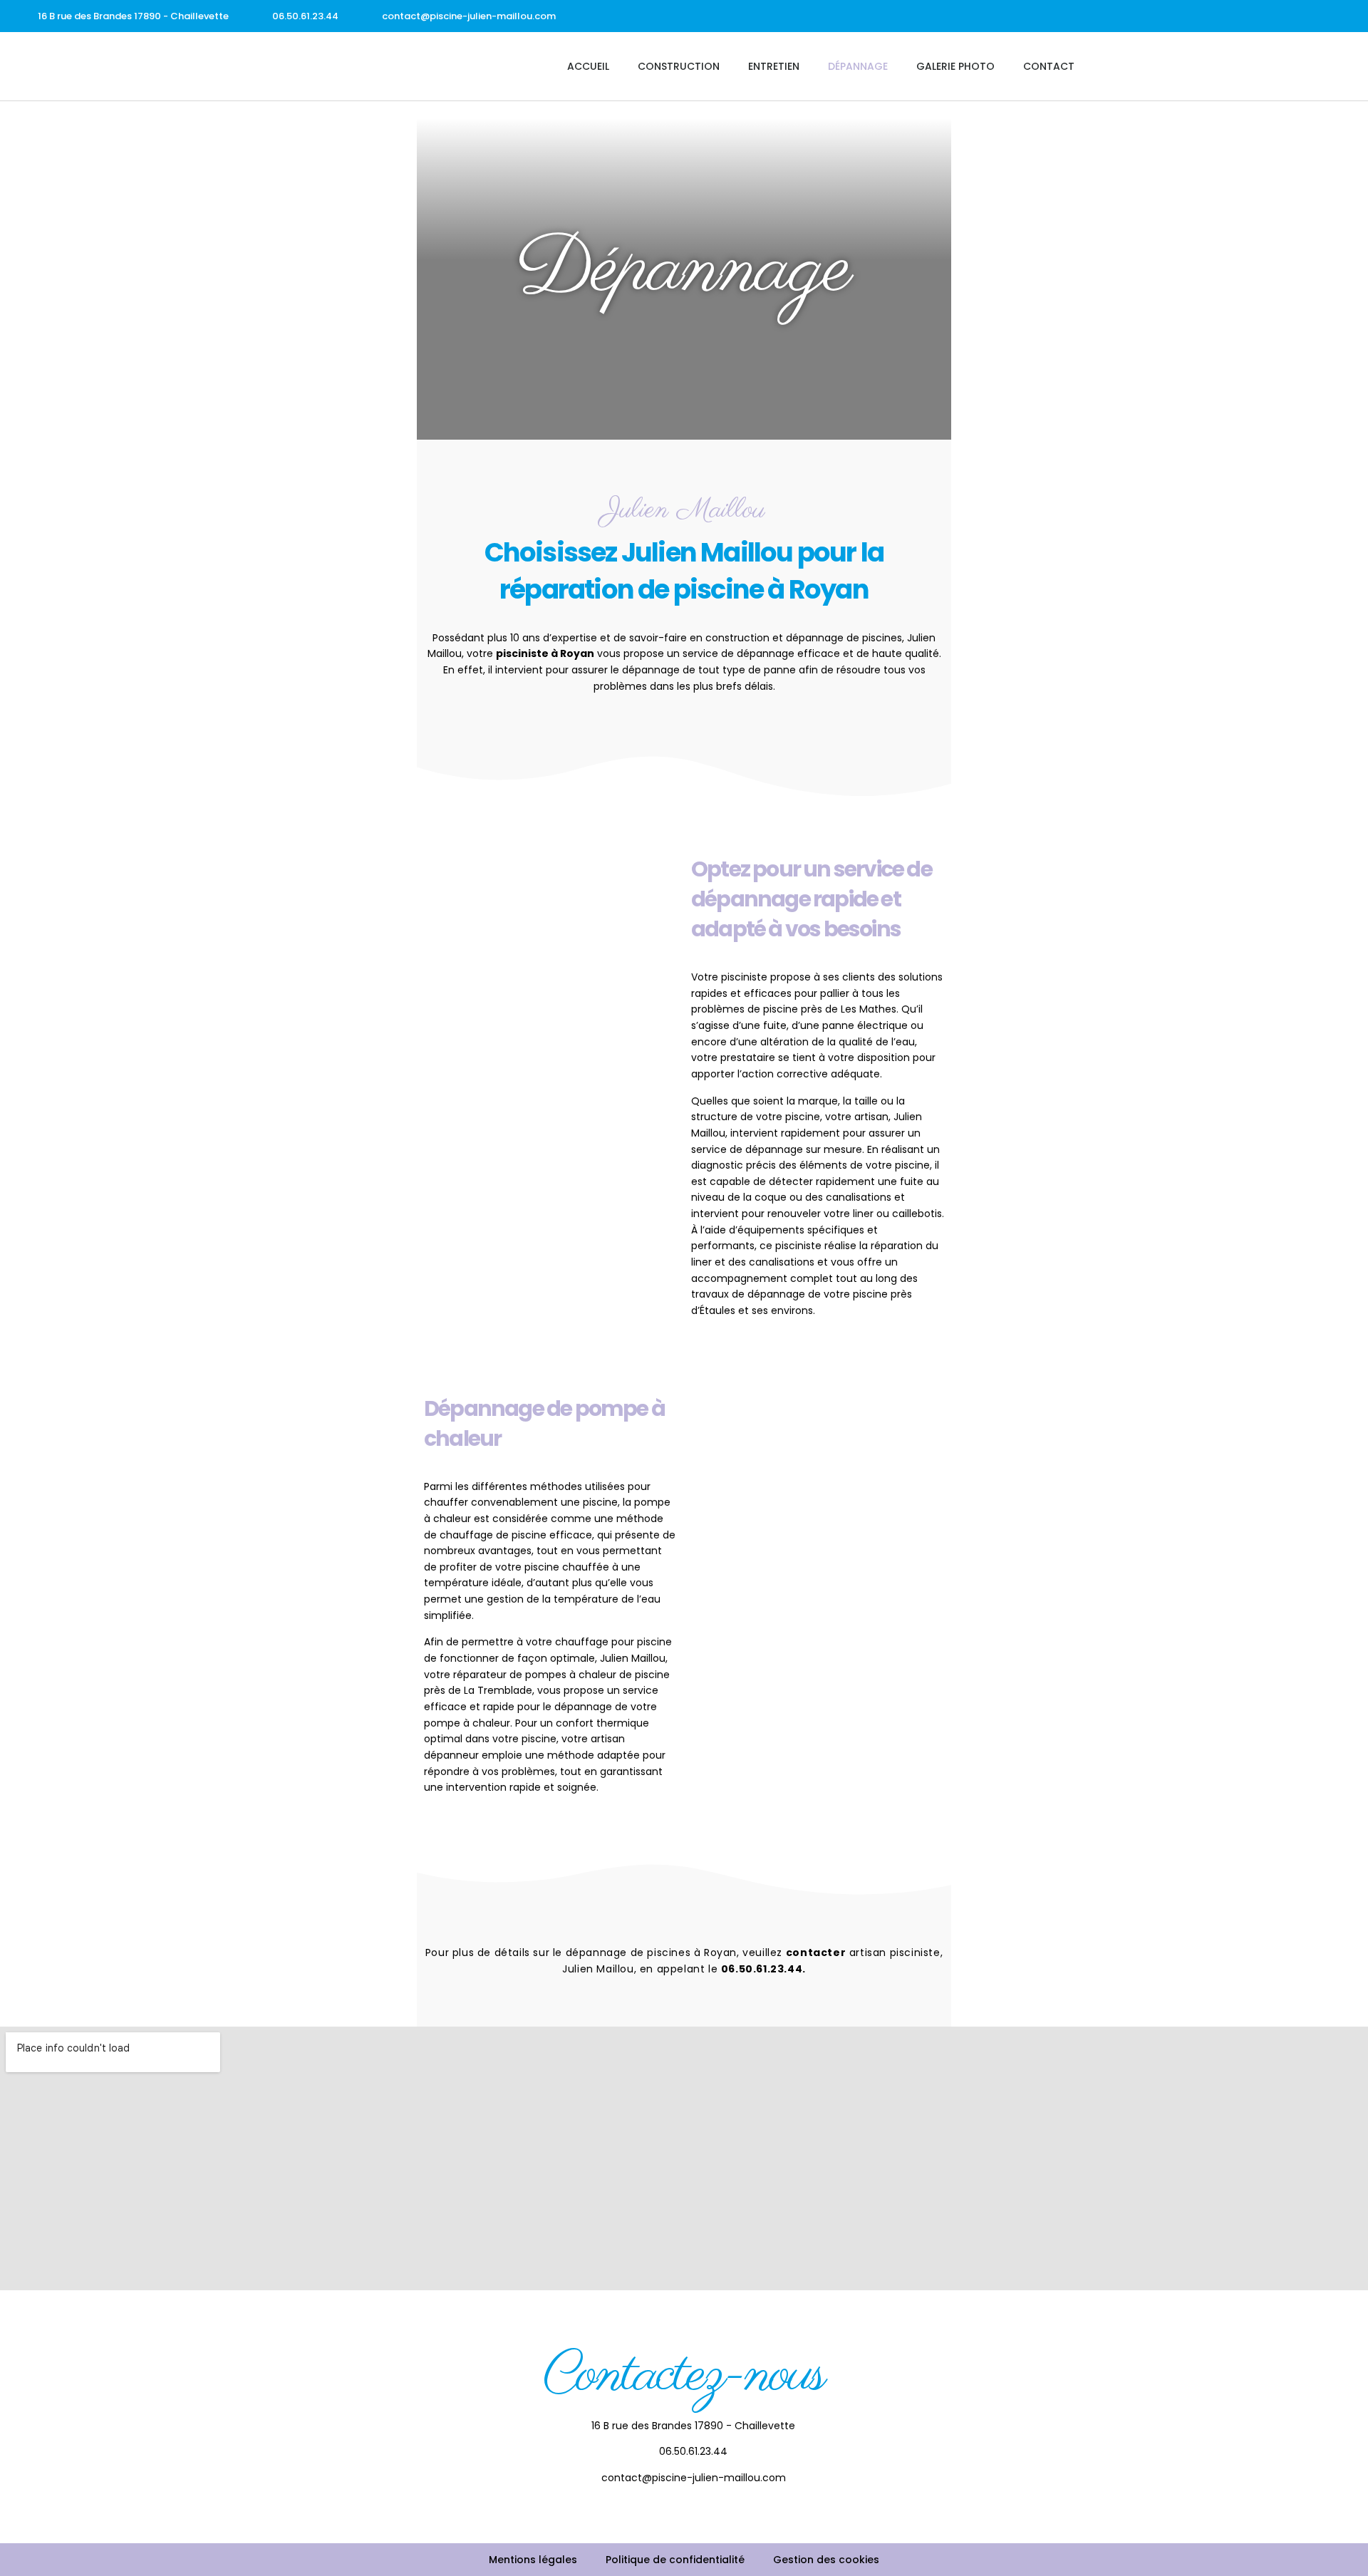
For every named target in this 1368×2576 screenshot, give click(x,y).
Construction (679, 66)
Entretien (774, 66)
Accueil (588, 66)
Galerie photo (955, 66)
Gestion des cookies (826, 2560)
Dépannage (858, 66)
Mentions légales (533, 2560)
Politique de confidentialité (675, 2560)
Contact (1049, 66)
